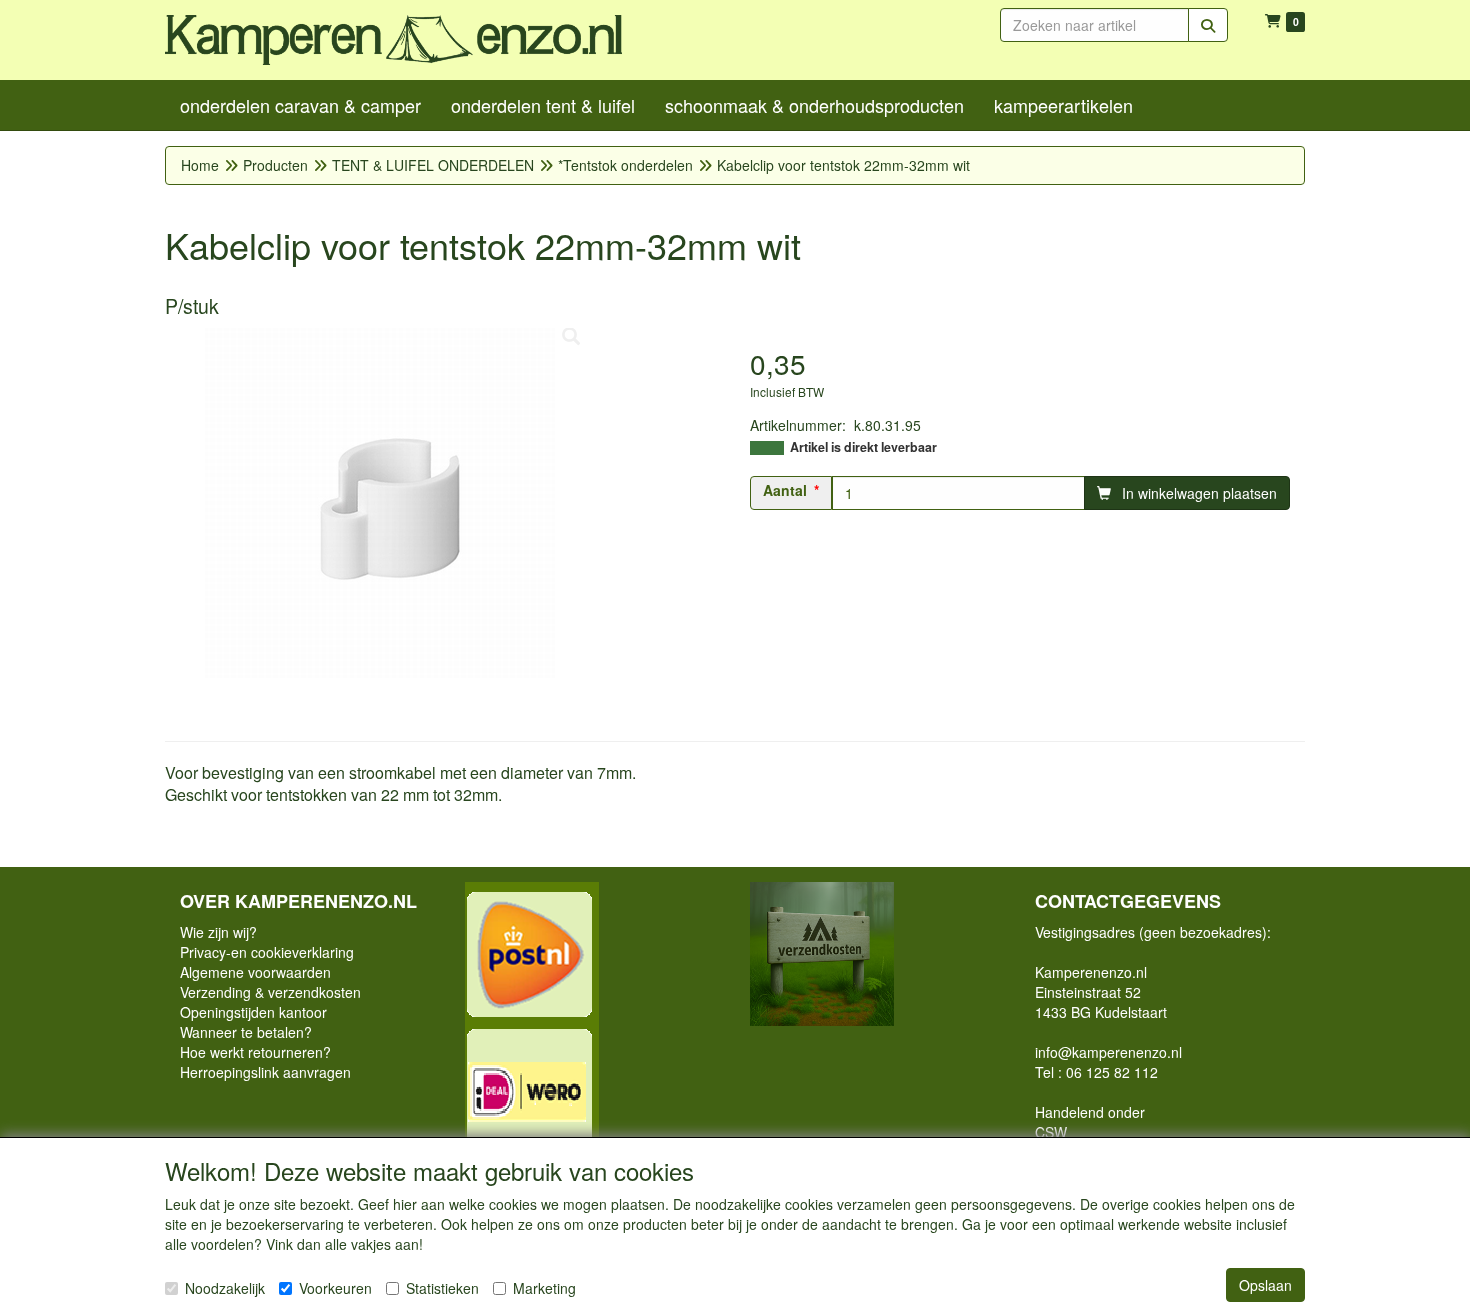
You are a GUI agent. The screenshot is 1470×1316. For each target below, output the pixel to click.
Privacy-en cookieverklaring (267, 952)
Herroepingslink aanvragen (265, 1072)
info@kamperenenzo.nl (1108, 1052)
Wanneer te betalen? (246, 1032)
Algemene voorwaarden (255, 972)
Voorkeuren (335, 1288)
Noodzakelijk (225, 1288)
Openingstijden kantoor (253, 1012)
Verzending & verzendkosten (270, 992)
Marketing (544, 1288)
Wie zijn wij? (218, 932)
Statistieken (442, 1288)
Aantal (785, 490)
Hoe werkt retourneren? (255, 1052)
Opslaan (1265, 1285)
